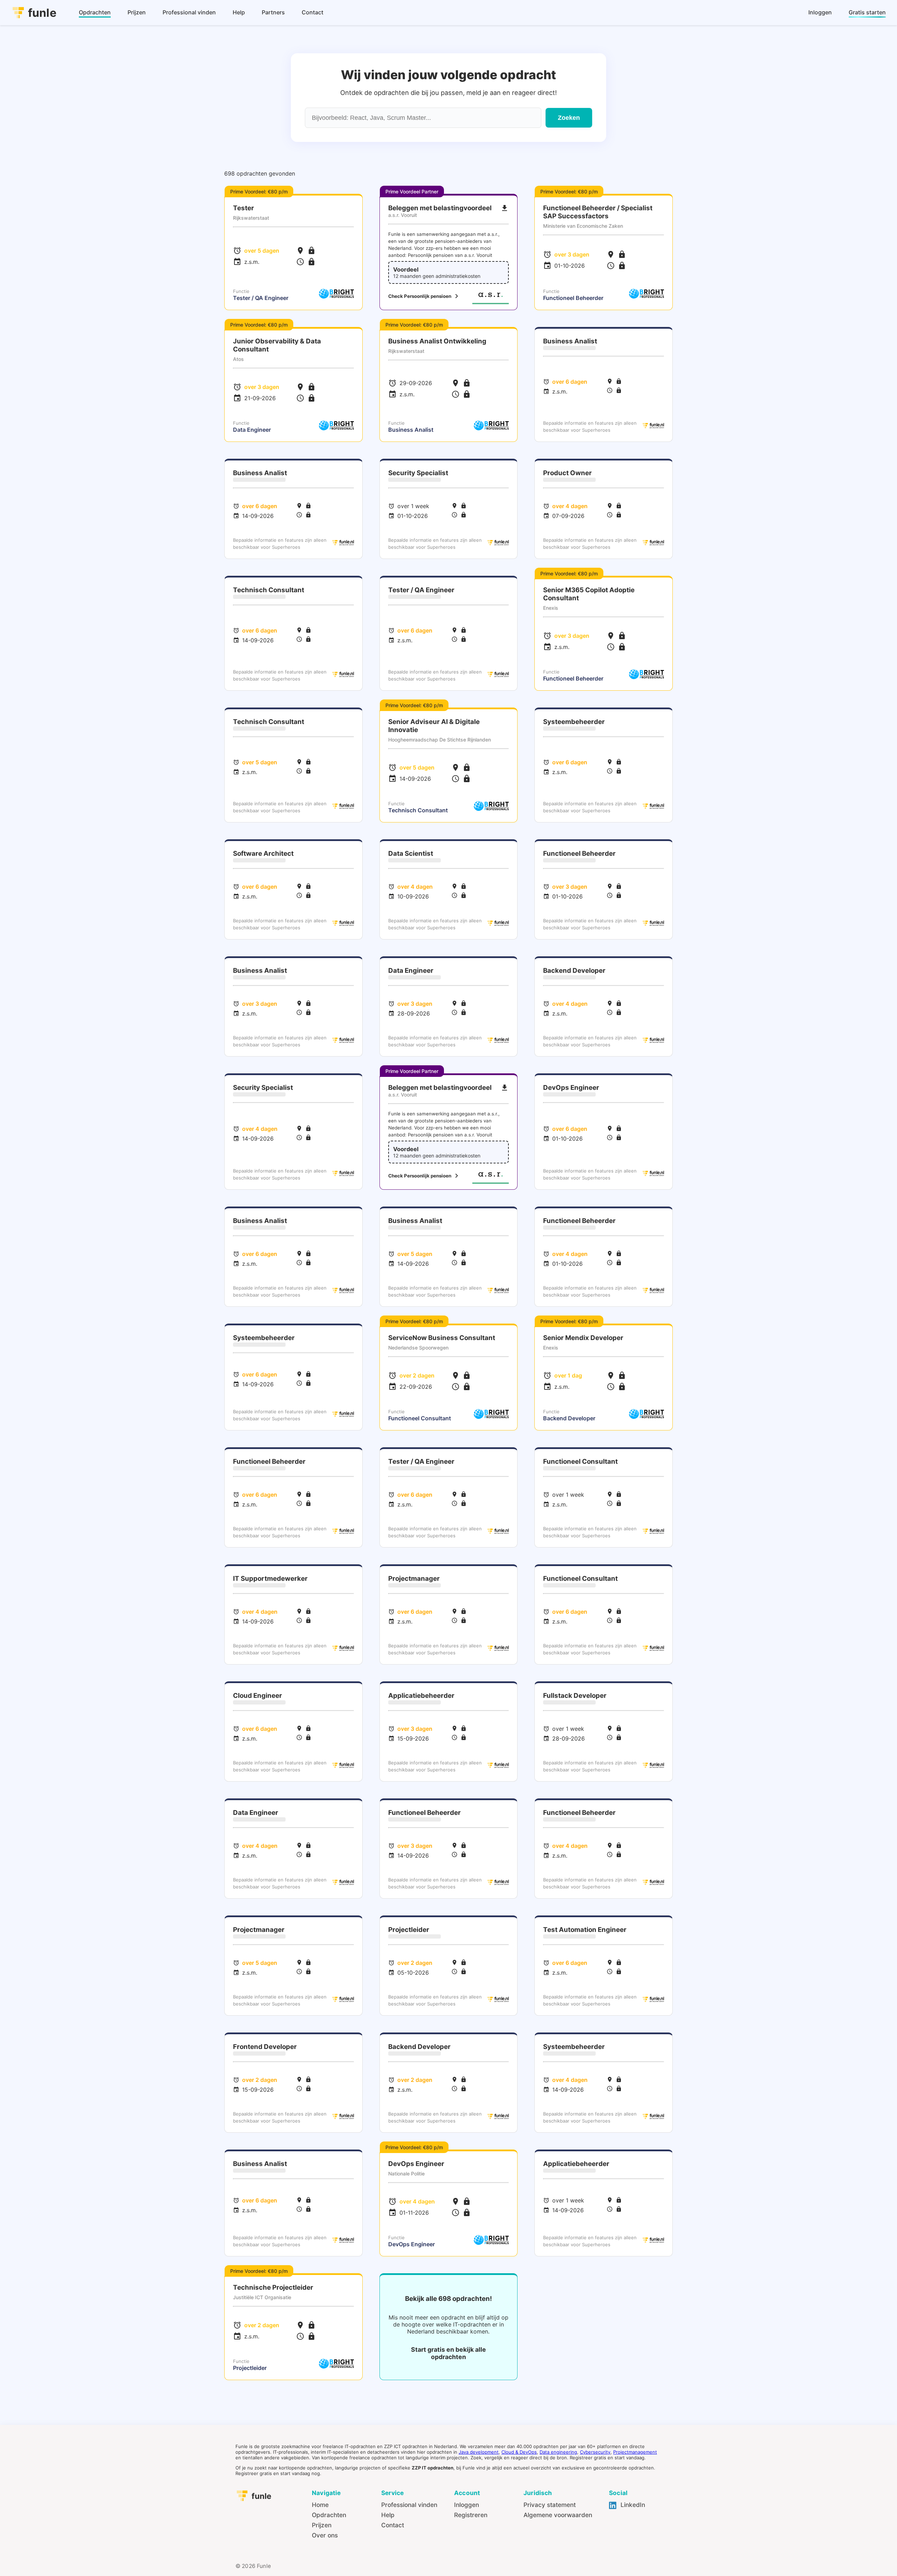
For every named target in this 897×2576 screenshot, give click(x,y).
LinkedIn (632, 2505)
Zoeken (569, 118)
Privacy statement (550, 2505)
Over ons (325, 2535)
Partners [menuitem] (273, 12)
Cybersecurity (595, 2452)
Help (388, 2515)
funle (42, 13)
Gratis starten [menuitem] (867, 12)
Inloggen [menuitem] (820, 12)
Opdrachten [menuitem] (95, 12)
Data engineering (558, 2452)
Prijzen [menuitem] (137, 12)
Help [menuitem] (239, 12)
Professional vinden (409, 2505)
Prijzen (322, 2525)
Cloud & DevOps (519, 2452)
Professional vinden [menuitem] (189, 12)
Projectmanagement (635, 2452)
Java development (479, 2452)
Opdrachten (329, 2515)
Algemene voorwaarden (558, 2515)
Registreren (471, 2515)
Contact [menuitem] (313, 12)
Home (320, 2505)
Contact (393, 2525)
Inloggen (467, 2505)
